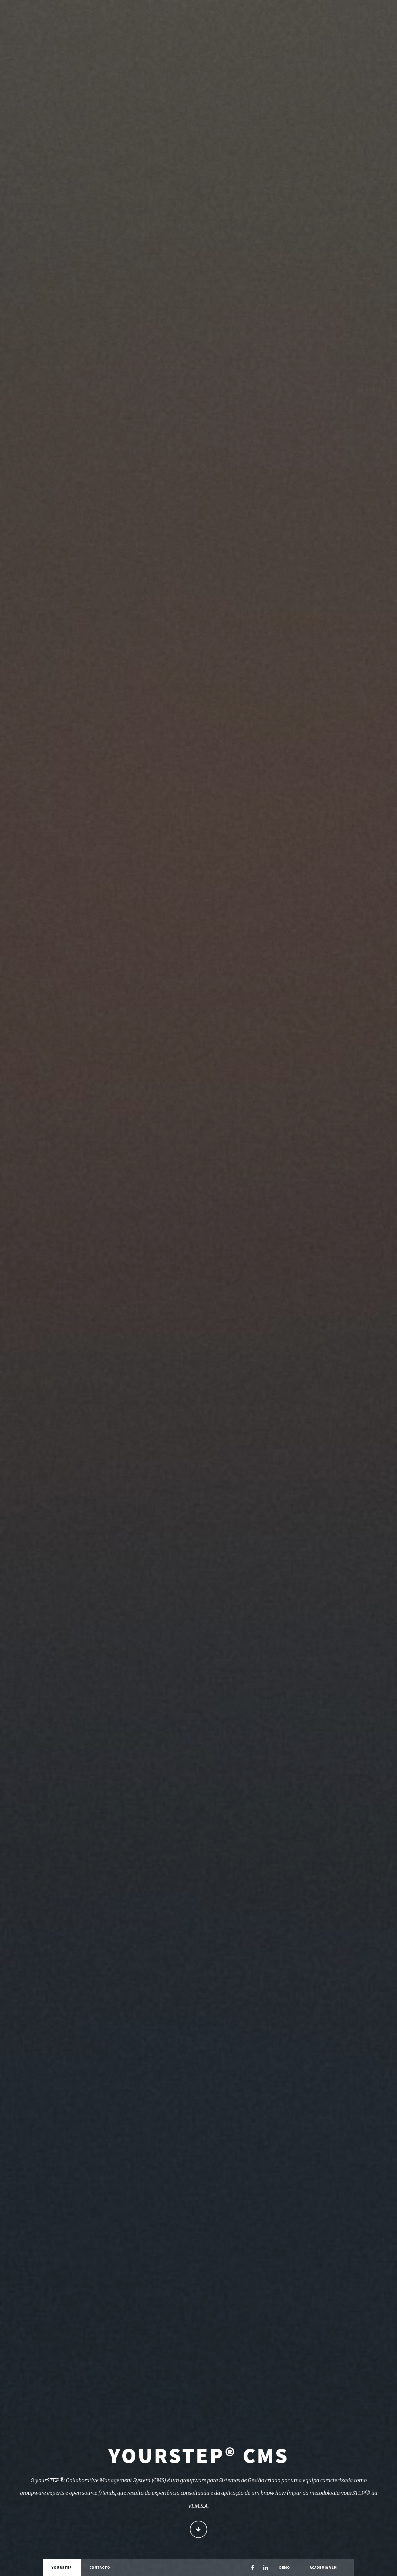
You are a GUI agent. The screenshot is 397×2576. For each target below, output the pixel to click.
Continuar (198, 2529)
